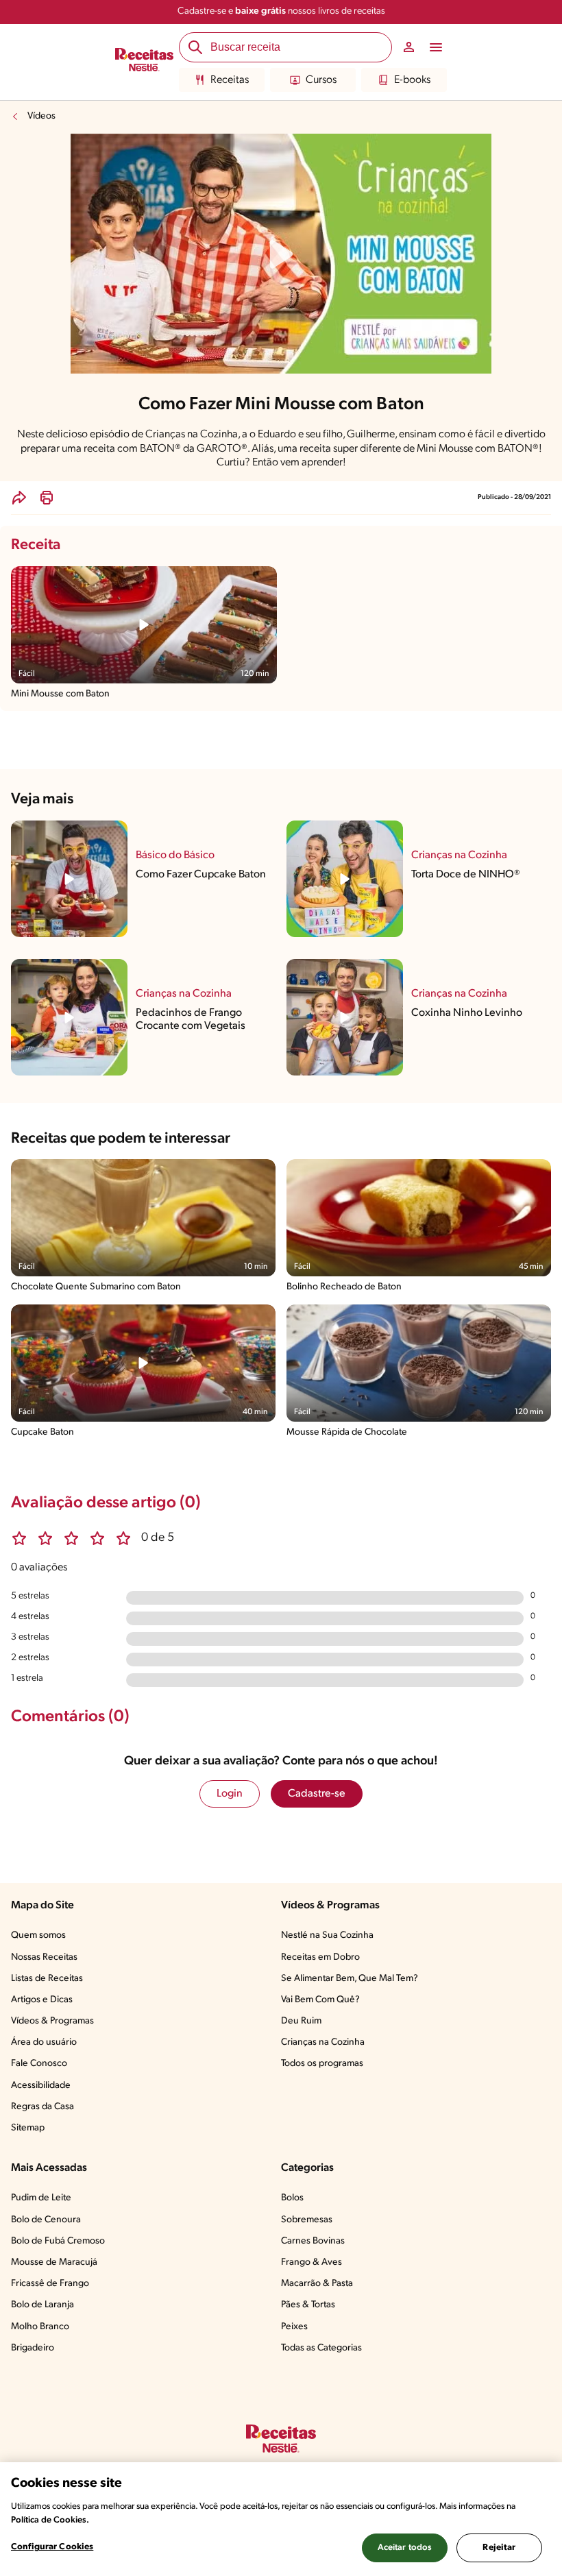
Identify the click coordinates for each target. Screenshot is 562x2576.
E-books (412, 80)
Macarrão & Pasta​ (317, 2284)
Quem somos (38, 1935)
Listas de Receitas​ (47, 1979)
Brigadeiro (33, 2348)
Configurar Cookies (52, 2547)
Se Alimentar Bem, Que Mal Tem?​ (350, 1979)
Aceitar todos (405, 2548)
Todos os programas (322, 2064)
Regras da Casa (42, 2107)
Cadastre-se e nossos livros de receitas (281, 11)
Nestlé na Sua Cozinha (327, 1935)
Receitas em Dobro (320, 1957)
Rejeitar (499, 2548)
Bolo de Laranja (42, 2305)
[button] (19, 498)
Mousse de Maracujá (54, 2262)
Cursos (321, 80)
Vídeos (41, 116)
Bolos (292, 2198)
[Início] (144, 62)
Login (230, 1794)
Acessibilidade (41, 2086)
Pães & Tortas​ (308, 2305)
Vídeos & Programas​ (52, 2021)
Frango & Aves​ (311, 2262)
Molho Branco (40, 2327)
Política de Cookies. (50, 2520)
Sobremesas (307, 2220)
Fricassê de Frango (50, 2284)
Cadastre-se (317, 1794)
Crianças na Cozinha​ (323, 2042)
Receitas (230, 80)
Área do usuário (44, 2042)
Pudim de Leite (41, 2198)
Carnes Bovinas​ (313, 2241)
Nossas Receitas (44, 1957)
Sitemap (28, 2128)
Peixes (294, 2327)
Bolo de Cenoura (46, 2220)
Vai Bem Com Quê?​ (320, 2000)
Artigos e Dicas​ (42, 2000)
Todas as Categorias (321, 2348)
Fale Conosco (39, 2064)
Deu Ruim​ (301, 2021)
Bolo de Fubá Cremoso (58, 2241)
